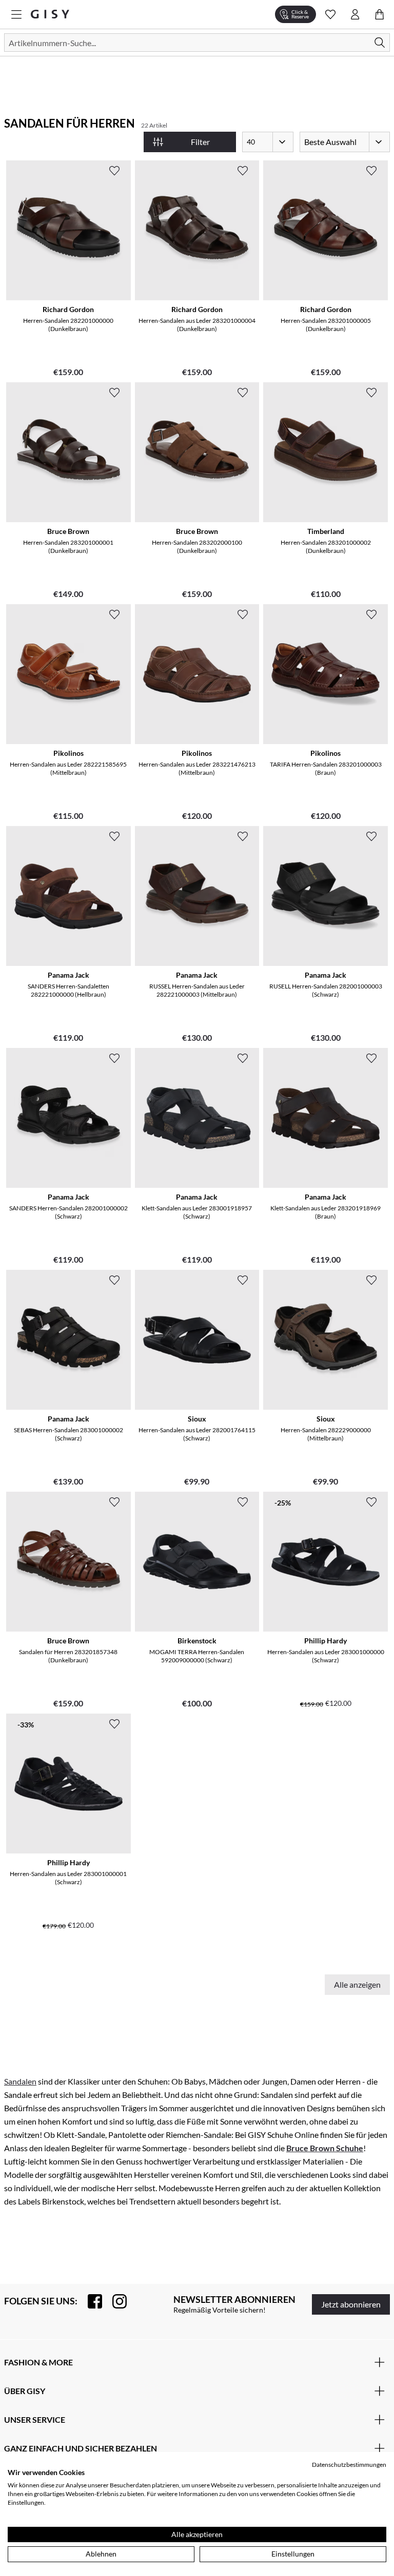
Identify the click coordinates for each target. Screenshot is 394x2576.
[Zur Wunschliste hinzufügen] (114, 171)
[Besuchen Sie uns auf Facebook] (90, 2301)
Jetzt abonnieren (351, 2304)
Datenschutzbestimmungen (349, 2465)
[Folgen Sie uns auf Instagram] (114, 2301)
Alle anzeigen (357, 1984)
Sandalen (20, 2081)
